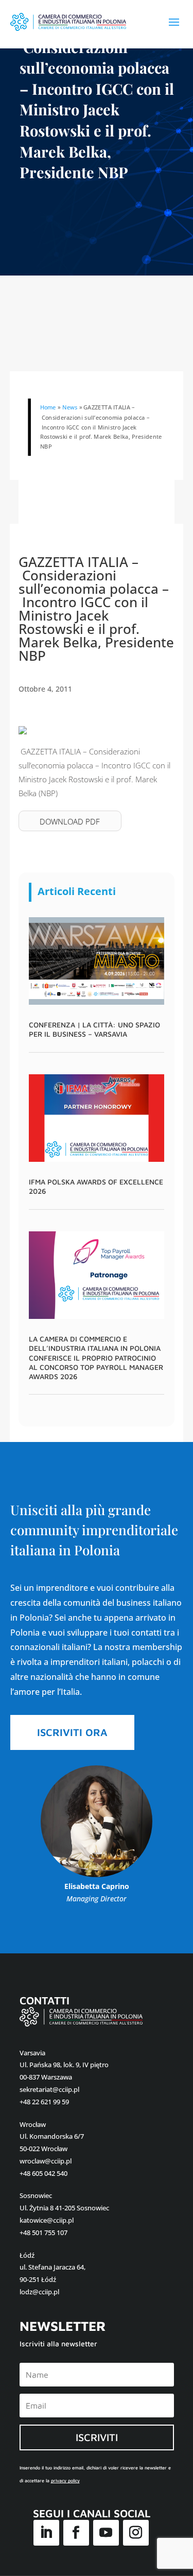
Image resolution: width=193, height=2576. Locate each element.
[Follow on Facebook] (76, 2533)
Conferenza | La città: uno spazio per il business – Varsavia (94, 1029)
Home (48, 407)
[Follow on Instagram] (136, 2533)
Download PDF (70, 821)
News (69, 407)
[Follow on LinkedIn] (46, 2533)
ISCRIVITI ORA (72, 1732)
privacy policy (65, 2480)
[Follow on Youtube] (106, 2533)
